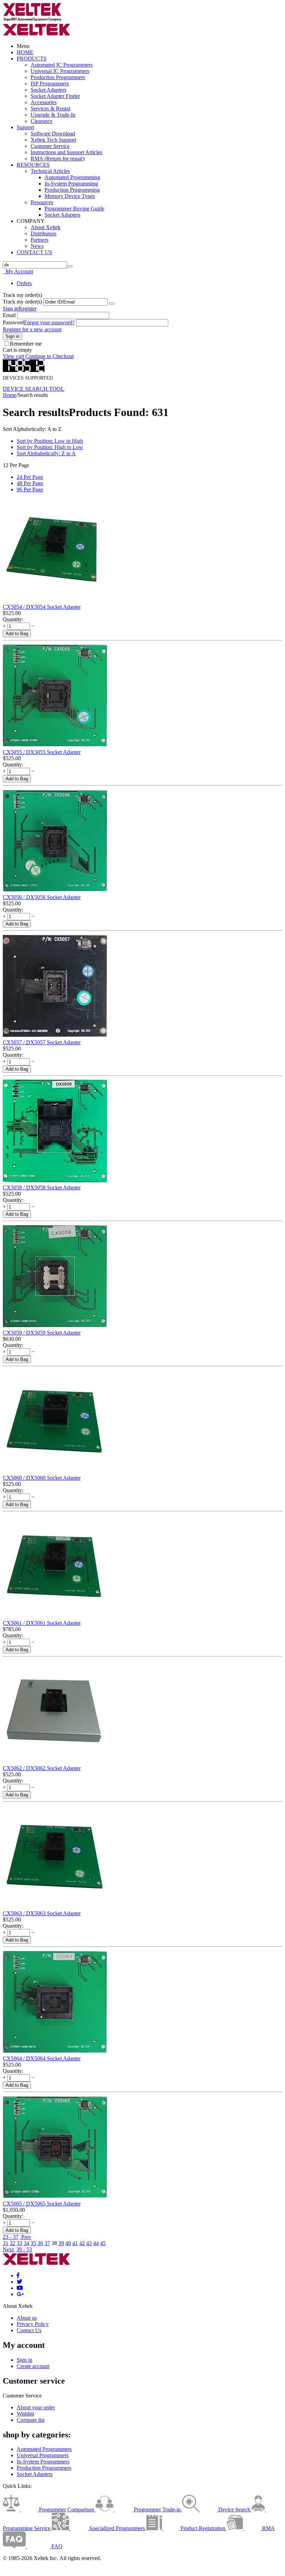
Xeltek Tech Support (53, 140)
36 (40, 2243)
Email (9, 315)
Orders (24, 283)
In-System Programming (71, 184)
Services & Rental (50, 109)
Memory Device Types (70, 196)
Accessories (44, 102)
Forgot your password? (49, 322)
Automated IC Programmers (62, 65)
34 (26, 2243)
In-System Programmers (43, 2462)
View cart (13, 356)
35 (33, 2243)
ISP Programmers (50, 84)
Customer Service (50, 146)
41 (75, 2243)
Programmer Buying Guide (74, 209)
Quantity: (13, 619)
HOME (25, 52)
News (37, 246)
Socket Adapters (48, 90)
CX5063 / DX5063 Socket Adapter (42, 1913)
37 (47, 2243)
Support (25, 127)
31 (6, 2243)
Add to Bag (17, 634)
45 (103, 2243)
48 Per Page (30, 483)
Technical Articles (50, 171)
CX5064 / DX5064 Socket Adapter (42, 2058)
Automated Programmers (44, 2449)
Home (10, 395)
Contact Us (29, 2330)
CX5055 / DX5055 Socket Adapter (42, 752)
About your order (36, 2407)
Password (13, 322)
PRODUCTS (32, 59)
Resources (42, 202)
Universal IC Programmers (60, 71)
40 (68, 2243)
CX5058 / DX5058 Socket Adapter (42, 1187)
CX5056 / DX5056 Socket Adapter (42, 897)
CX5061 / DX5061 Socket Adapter (42, 1623)
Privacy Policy (33, 2324)
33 (19, 2243)
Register (27, 309)
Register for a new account (32, 329)
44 (96, 2243)
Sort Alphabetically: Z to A (46, 453)
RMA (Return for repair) (58, 159)
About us (27, 2318)
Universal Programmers (43, 2455)
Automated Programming (72, 177)
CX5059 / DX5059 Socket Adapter (42, 1333)
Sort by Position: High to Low (50, 447)
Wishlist (25, 2414)
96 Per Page (30, 489)
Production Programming (72, 190)
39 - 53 (24, 2249)
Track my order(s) (22, 302)
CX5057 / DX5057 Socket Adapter (42, 1042)
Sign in (11, 309)
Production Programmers (58, 77)
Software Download (53, 134)
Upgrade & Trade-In (53, 115)
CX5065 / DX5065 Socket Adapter (42, 2204)
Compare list (31, 2420)
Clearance (42, 121)
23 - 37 (11, 2237)
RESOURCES (33, 165)
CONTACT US (34, 252)
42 (82, 2243)
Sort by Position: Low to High (50, 441)
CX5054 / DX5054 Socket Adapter (42, 607)
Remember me (26, 344)
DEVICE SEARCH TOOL (34, 389)
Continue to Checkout (50, 356)
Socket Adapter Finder (55, 96)
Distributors (43, 234)
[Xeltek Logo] (32, 20)
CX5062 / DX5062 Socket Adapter (42, 1768)
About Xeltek (46, 227)
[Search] (70, 266)
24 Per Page (30, 477)
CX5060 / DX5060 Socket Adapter (42, 1478)
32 (13, 2243)
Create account (33, 2366)
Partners (39, 240)
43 (89, 2243)
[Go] (112, 304)
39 (61, 2243)
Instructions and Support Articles (66, 152)
